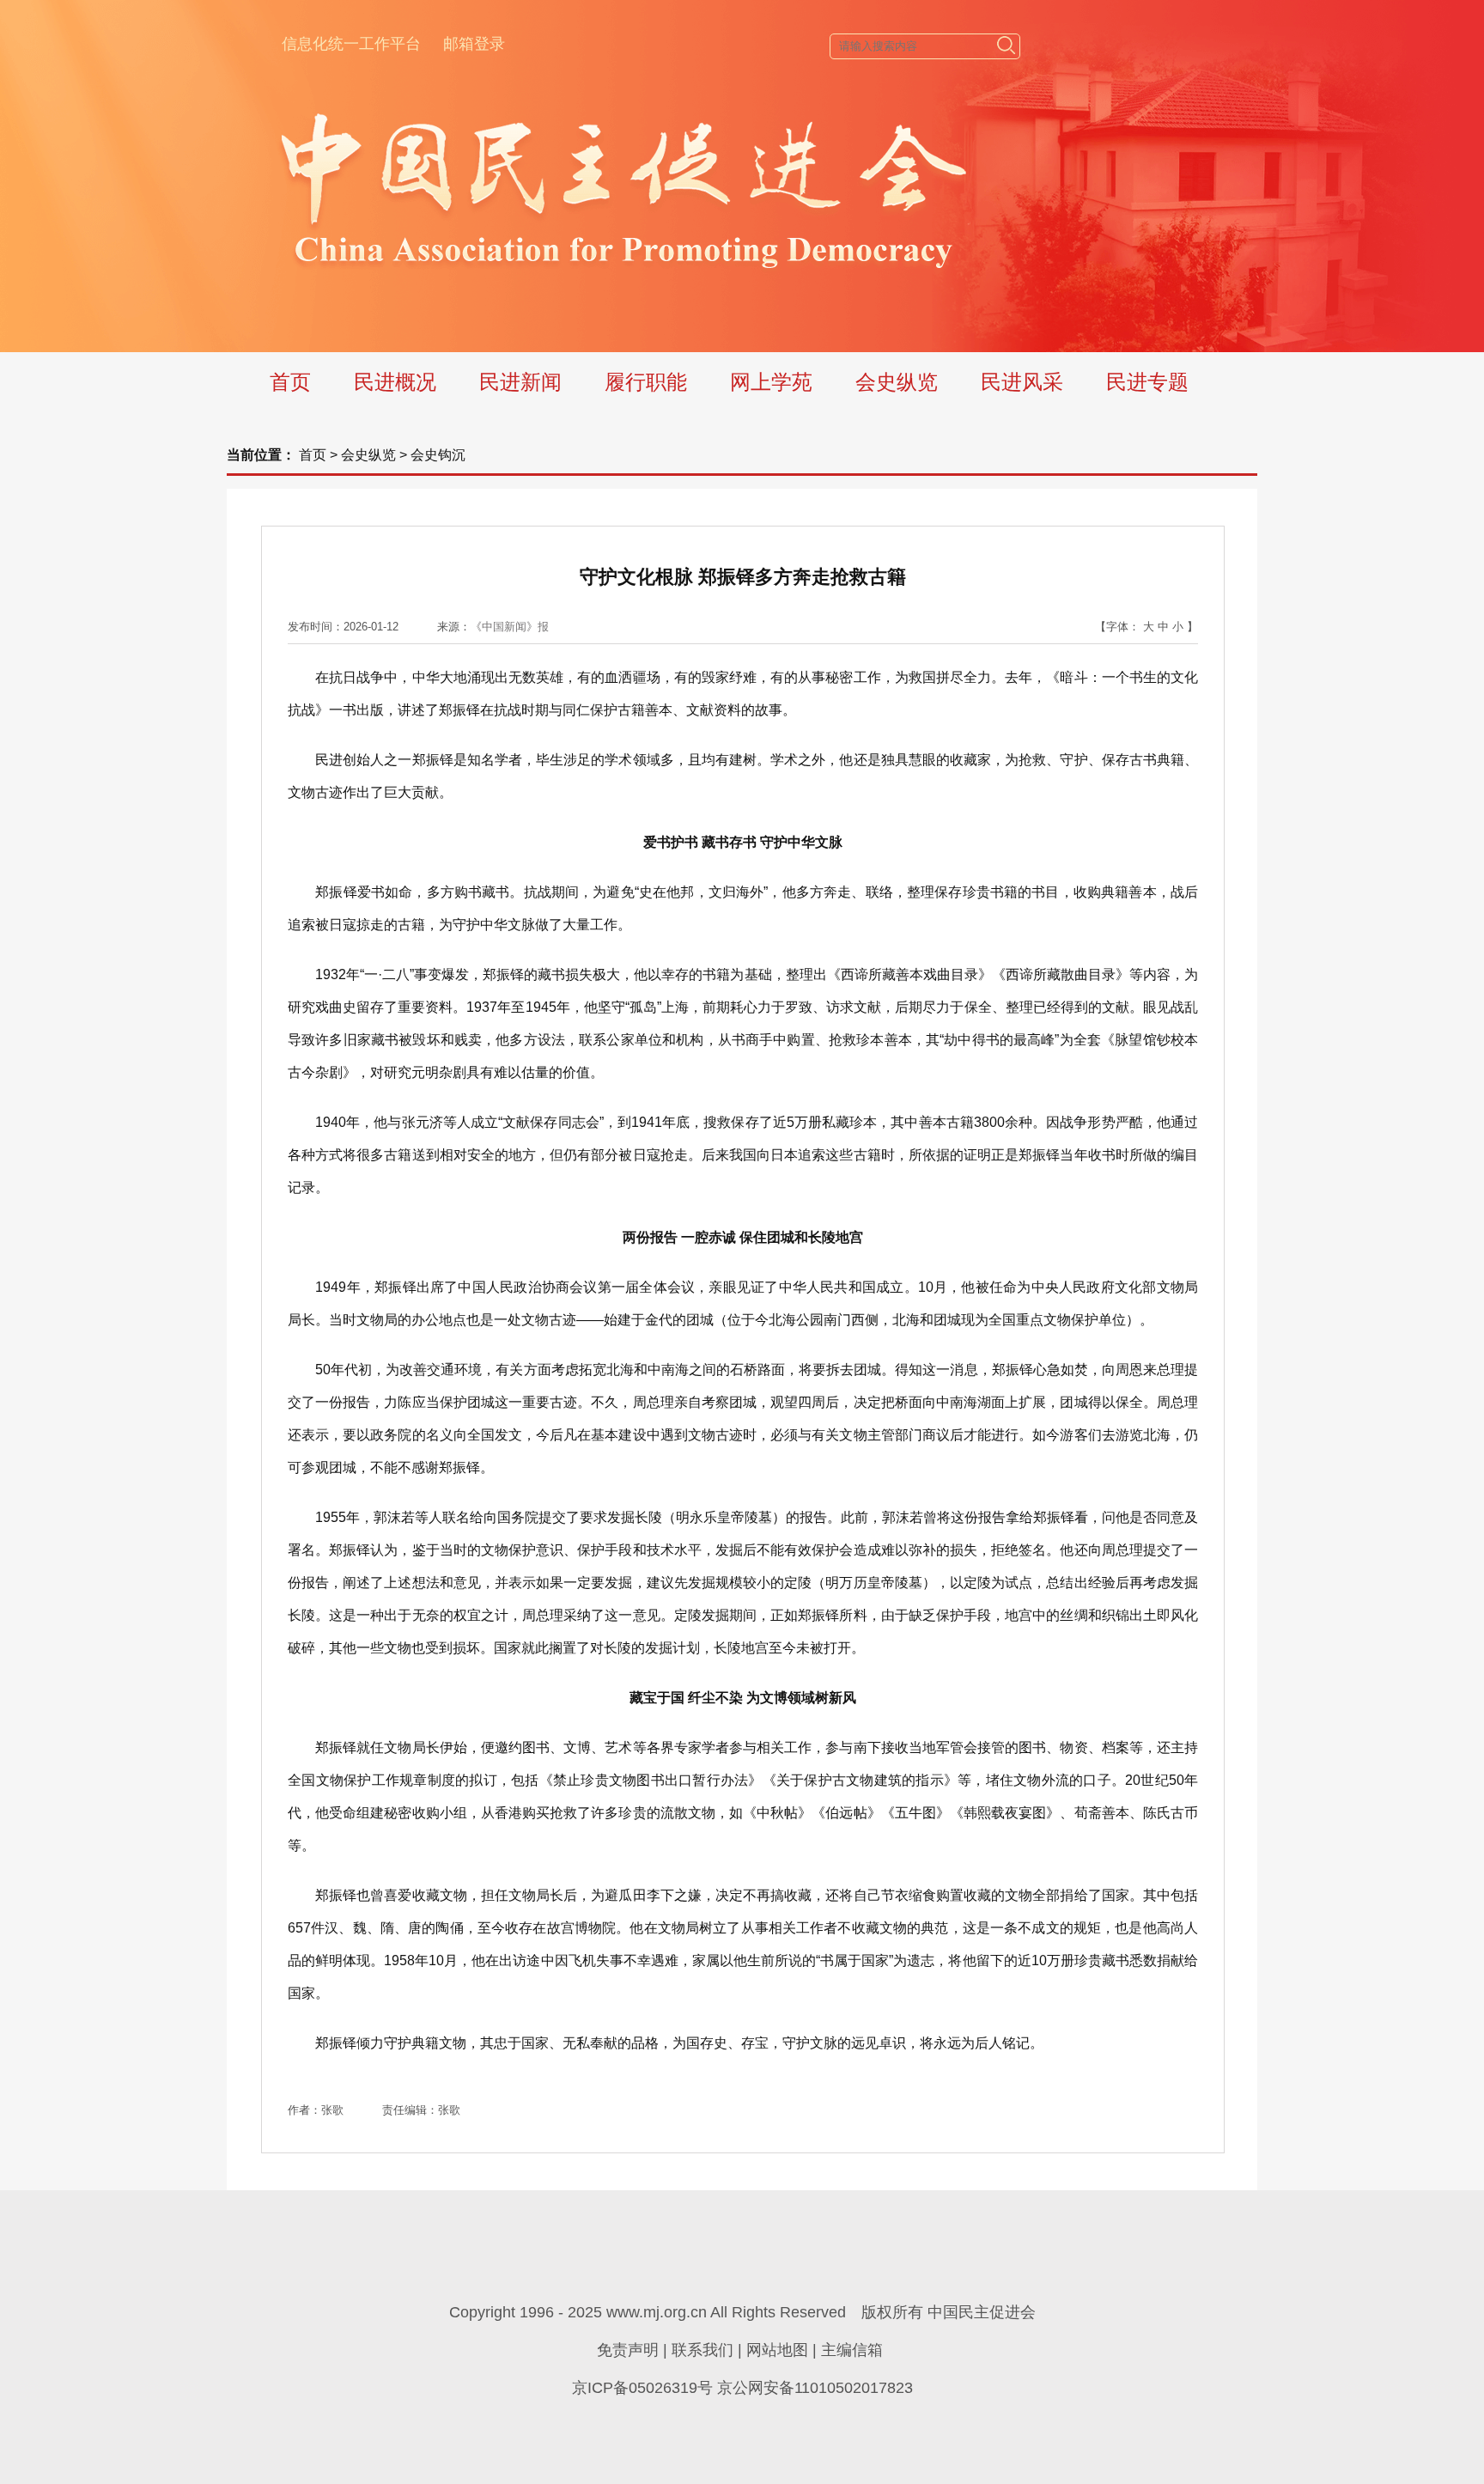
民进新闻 (520, 382)
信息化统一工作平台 (351, 44)
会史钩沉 (438, 455)
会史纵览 (897, 382)
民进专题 (1147, 382)
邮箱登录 (474, 44)
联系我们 (702, 2350)
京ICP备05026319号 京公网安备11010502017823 (742, 2388)
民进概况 (395, 382)
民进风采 (1022, 382)
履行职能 (646, 382)
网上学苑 (771, 382)
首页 (290, 382)
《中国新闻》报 (510, 627)
